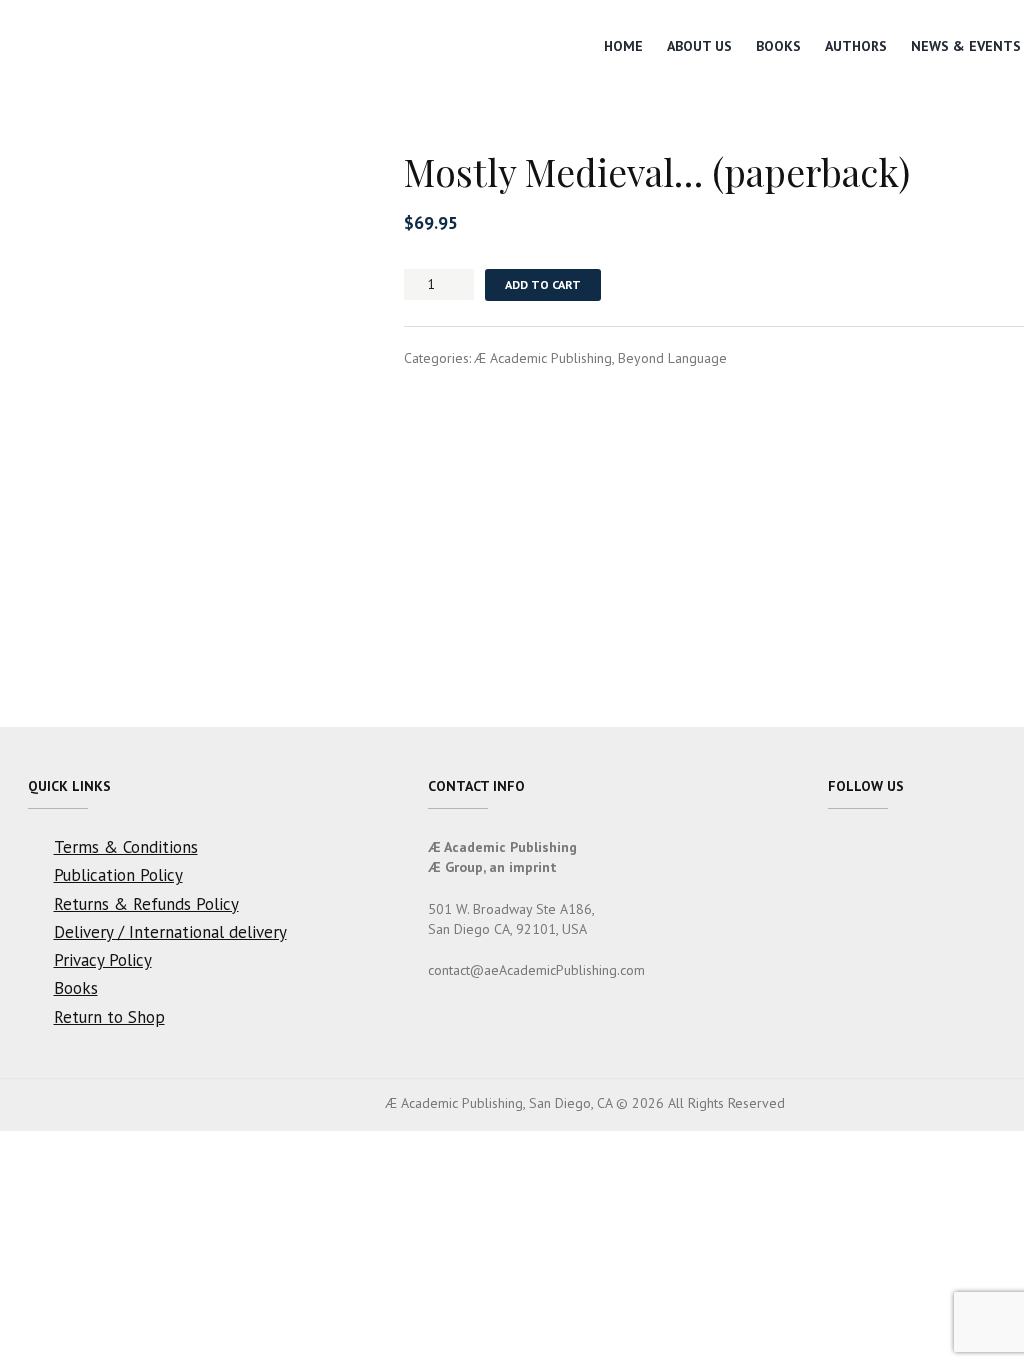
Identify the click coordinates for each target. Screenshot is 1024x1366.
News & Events (966, 46)
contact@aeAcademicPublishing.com (536, 970)
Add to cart (543, 284)
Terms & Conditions (126, 847)
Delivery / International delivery (170, 932)
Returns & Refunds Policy (146, 904)
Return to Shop (109, 1017)
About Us (699, 46)
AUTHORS (856, 46)
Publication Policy (118, 875)
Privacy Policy (103, 960)
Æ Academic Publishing (543, 358)
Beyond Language (672, 358)
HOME (623, 46)
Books (778, 46)
